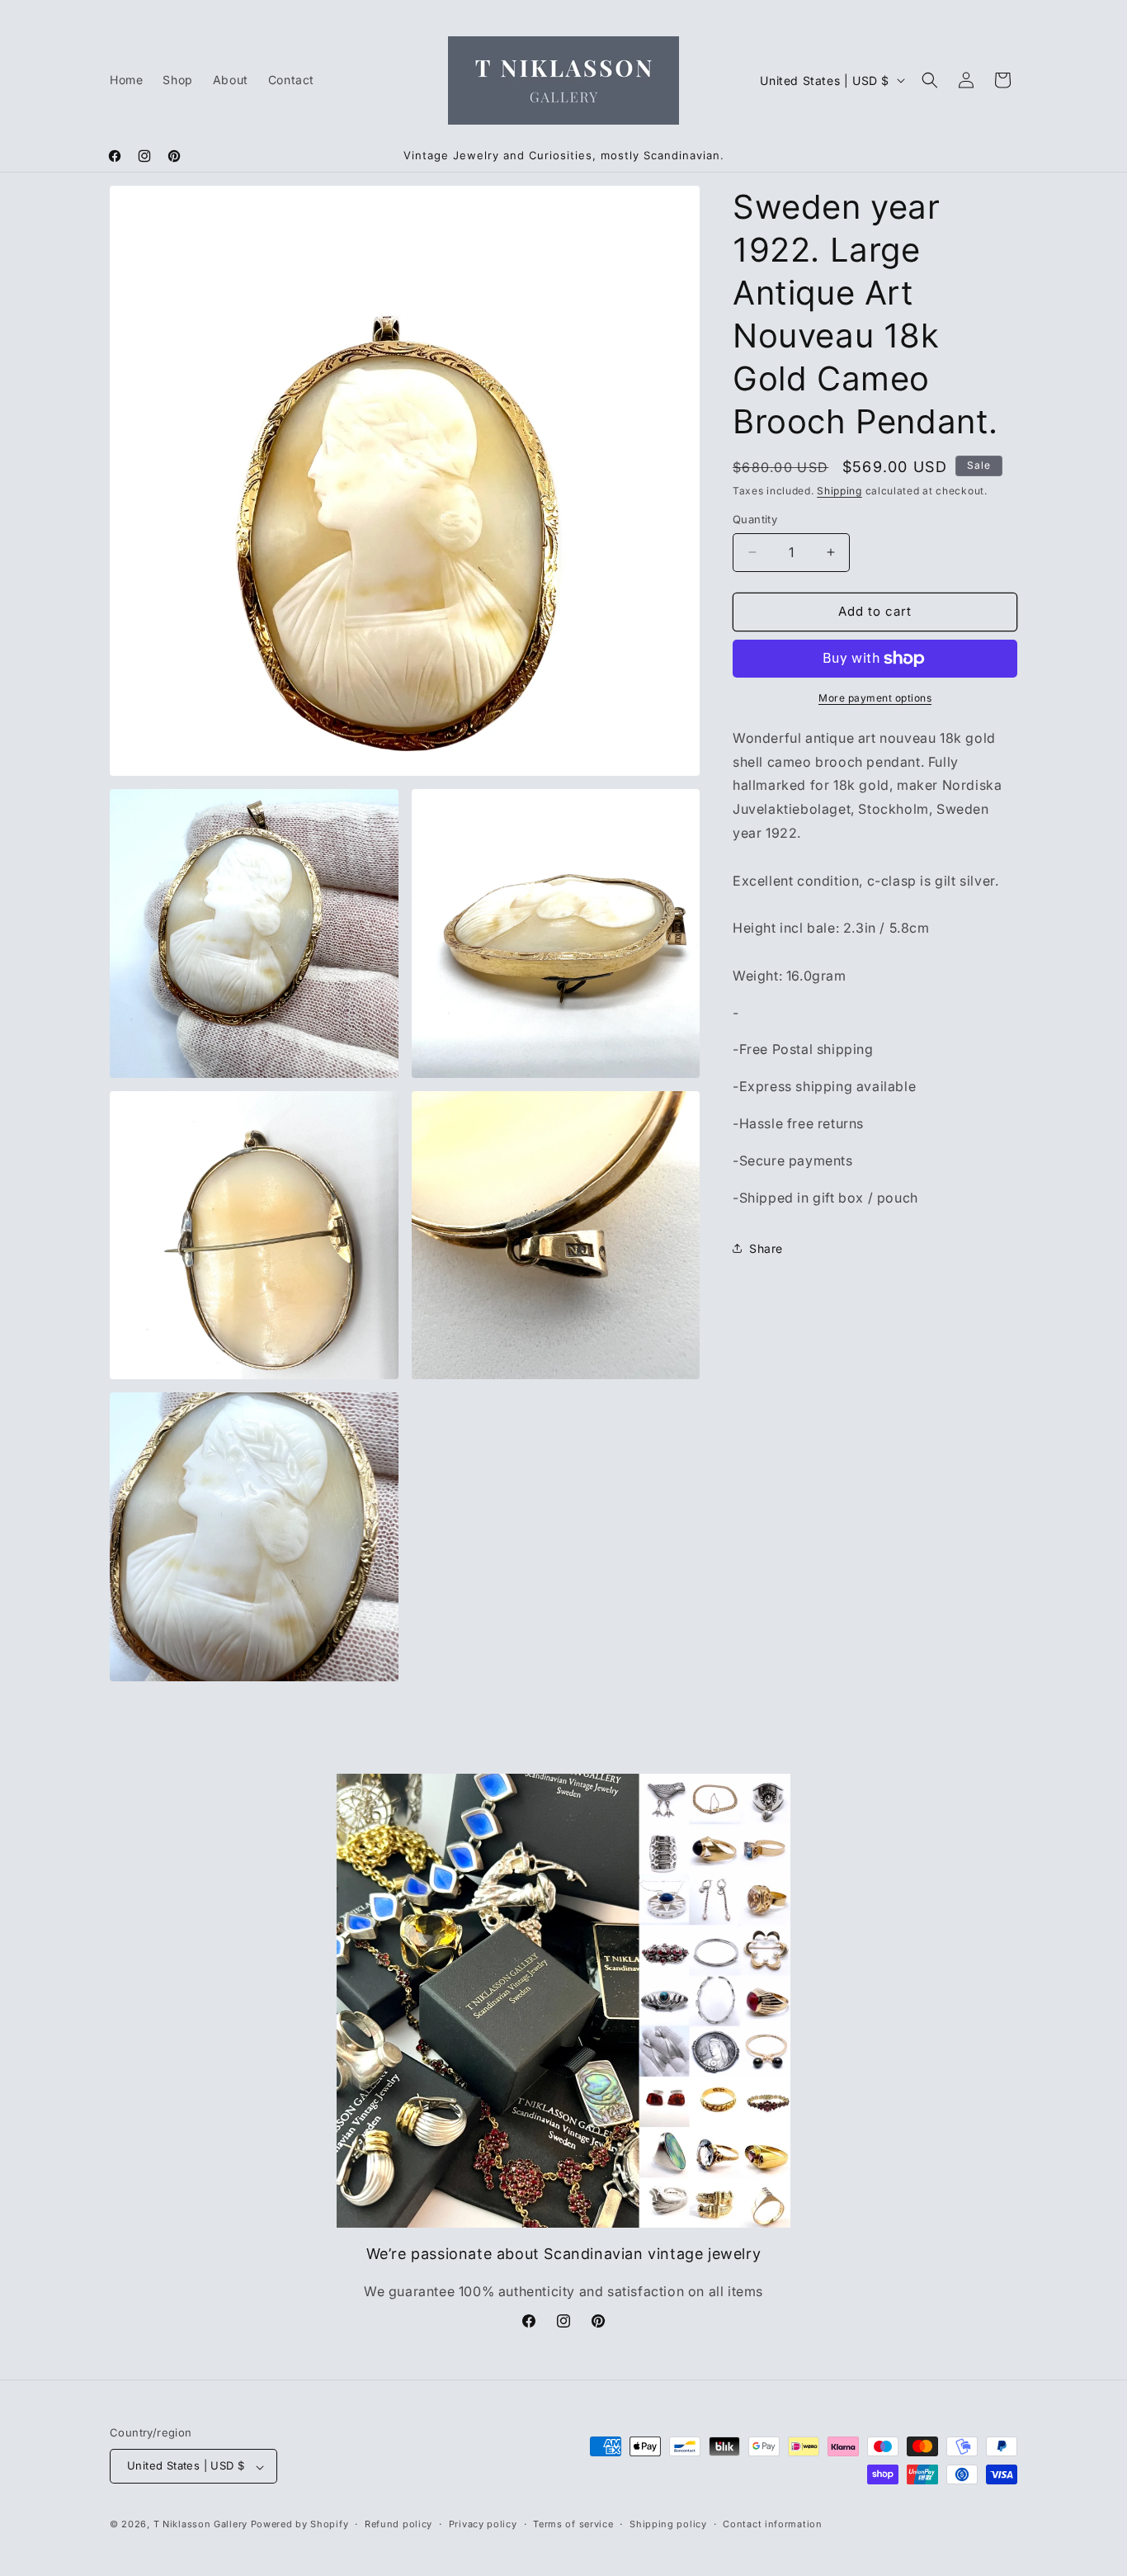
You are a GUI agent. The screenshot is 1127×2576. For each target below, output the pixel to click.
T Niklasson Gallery (200, 2525)
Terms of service (573, 2524)
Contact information (772, 2524)
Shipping (839, 491)
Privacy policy (483, 2524)
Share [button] (766, 1248)
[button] (930, 80)
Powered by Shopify (300, 2525)
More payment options (875, 698)
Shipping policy (668, 2524)
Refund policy (398, 2524)
